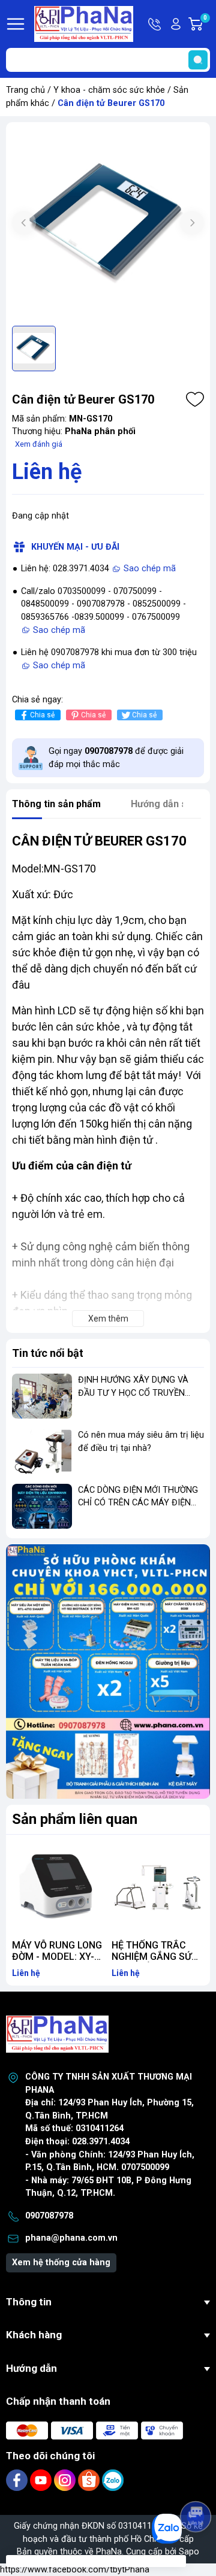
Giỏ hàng (207, 25)
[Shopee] (90, 2480)
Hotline (155, 24)
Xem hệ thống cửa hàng (61, 2263)
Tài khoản (176, 24)
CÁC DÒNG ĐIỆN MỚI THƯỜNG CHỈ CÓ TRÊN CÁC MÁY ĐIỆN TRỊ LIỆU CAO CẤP (138, 1503)
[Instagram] (66, 2480)
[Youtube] (42, 2480)
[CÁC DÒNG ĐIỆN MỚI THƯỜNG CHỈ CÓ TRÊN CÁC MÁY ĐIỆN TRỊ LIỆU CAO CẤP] (42, 1506)
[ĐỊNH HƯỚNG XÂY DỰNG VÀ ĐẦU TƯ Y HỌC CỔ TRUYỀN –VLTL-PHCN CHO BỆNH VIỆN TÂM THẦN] (42, 1396)
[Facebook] (18, 2480)
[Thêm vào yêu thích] (195, 399)
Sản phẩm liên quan (75, 1819)
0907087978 (49, 2216)
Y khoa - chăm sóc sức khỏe (109, 90)
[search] (198, 60)
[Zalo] (113, 2480)
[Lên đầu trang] (197, 2483)
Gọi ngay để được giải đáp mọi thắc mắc (116, 758)
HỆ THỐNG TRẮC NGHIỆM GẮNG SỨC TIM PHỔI (155, 1957)
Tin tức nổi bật (48, 1353)
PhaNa (109, 2552)
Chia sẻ (42, 715)
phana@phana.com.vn (71, 2238)
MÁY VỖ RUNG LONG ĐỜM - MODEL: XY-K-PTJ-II (58, 1957)
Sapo (189, 2552)
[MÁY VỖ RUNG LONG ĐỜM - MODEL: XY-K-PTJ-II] (58, 1887)
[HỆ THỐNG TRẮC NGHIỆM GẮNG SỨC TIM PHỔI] (158, 1887)
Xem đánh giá (39, 444)
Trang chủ (25, 90)
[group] (108, 224)
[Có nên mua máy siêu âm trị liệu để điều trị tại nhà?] (42, 1451)
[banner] (108, 1672)
